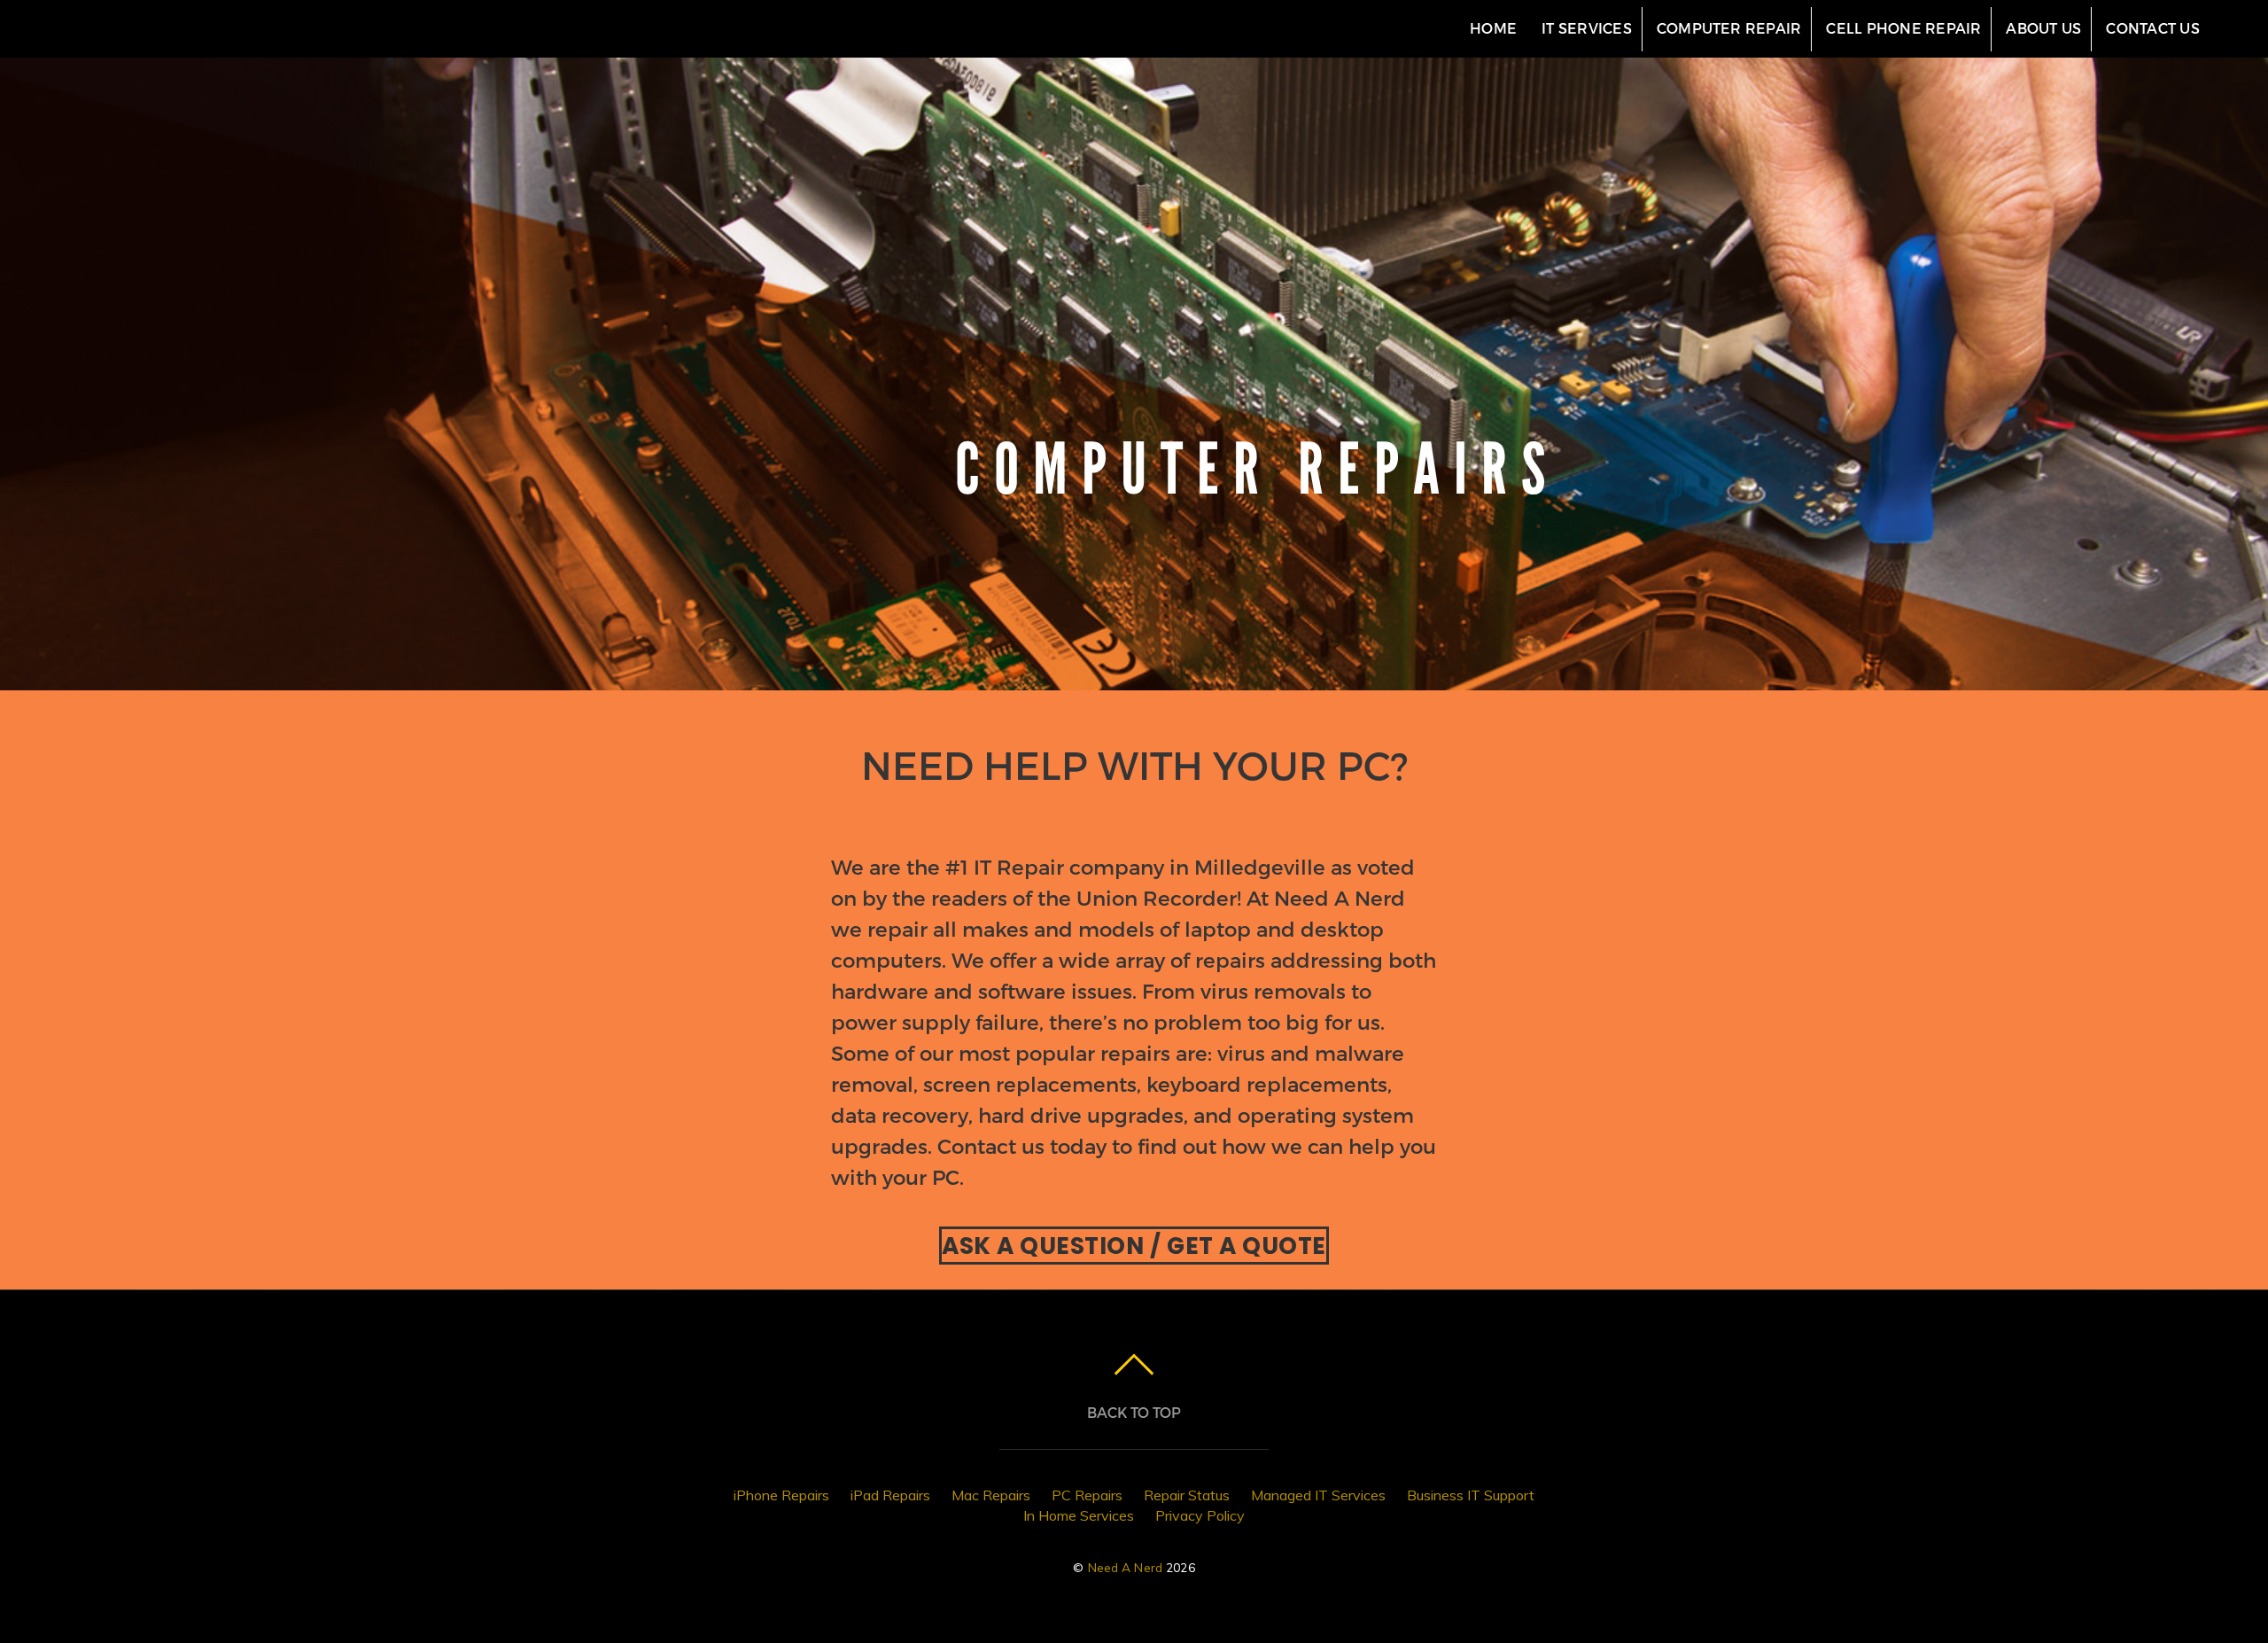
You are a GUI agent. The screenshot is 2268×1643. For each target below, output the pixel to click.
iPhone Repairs (781, 1495)
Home (1493, 28)
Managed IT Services (1318, 1495)
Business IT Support (1471, 1495)
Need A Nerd (1126, 1567)
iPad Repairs (890, 1495)
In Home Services (1079, 1515)
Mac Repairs (991, 1495)
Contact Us (2152, 28)
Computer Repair (1729, 28)
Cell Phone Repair (1903, 28)
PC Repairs (1087, 1495)
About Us (2043, 28)
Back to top (1134, 1412)
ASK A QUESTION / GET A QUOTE (1134, 1246)
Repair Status (1187, 1495)
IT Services (1587, 28)
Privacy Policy (1200, 1515)
